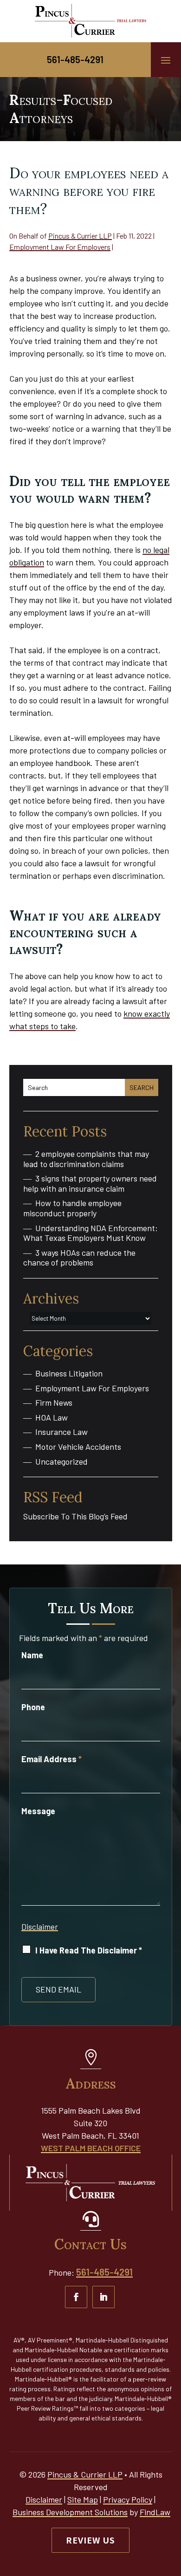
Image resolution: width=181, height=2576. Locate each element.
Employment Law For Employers (60, 247)
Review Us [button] (90, 2540)
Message (38, 1811)
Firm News (54, 1403)
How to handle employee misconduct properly (72, 1208)
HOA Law (52, 1418)
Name (32, 1655)
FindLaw (155, 2512)
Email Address (52, 1759)
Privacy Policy (128, 2499)
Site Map (83, 2499)
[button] (166, 60)
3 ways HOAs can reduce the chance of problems (79, 1258)
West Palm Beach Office (91, 2148)
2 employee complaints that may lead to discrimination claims (86, 1159)
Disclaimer (40, 1927)
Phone (33, 1707)
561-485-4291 (75, 59)
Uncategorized (61, 1462)
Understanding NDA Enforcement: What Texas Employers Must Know (90, 1233)
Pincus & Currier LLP (80, 236)
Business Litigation (69, 1373)
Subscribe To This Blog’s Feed (75, 1516)
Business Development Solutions (70, 2512)
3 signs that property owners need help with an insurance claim (90, 1184)
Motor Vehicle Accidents (78, 1447)
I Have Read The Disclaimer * (89, 1950)
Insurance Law (61, 1432)
